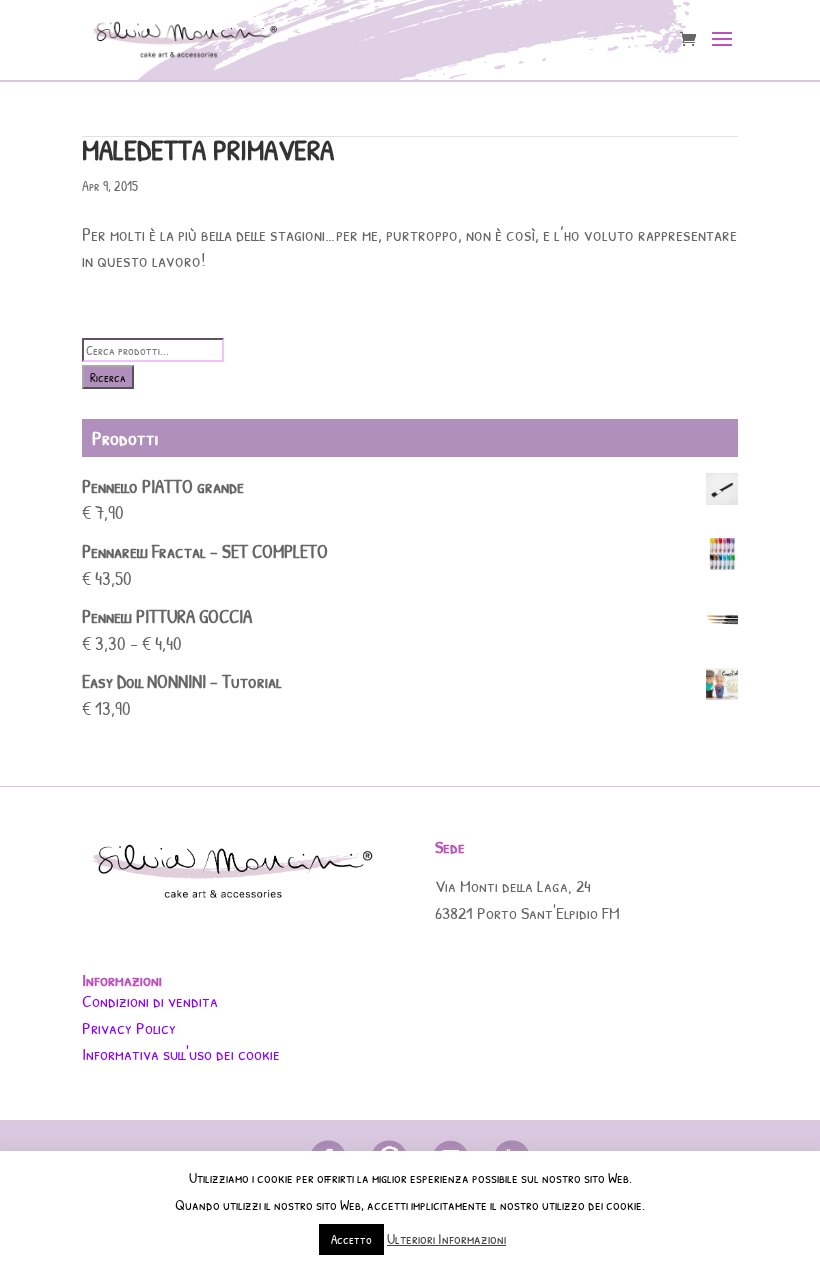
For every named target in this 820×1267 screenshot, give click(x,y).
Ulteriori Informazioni (446, 1238)
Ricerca (108, 377)
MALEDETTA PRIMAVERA (208, 149)
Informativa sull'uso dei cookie (181, 1053)
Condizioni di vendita (150, 1000)
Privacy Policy (129, 1027)
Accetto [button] (351, 1239)
